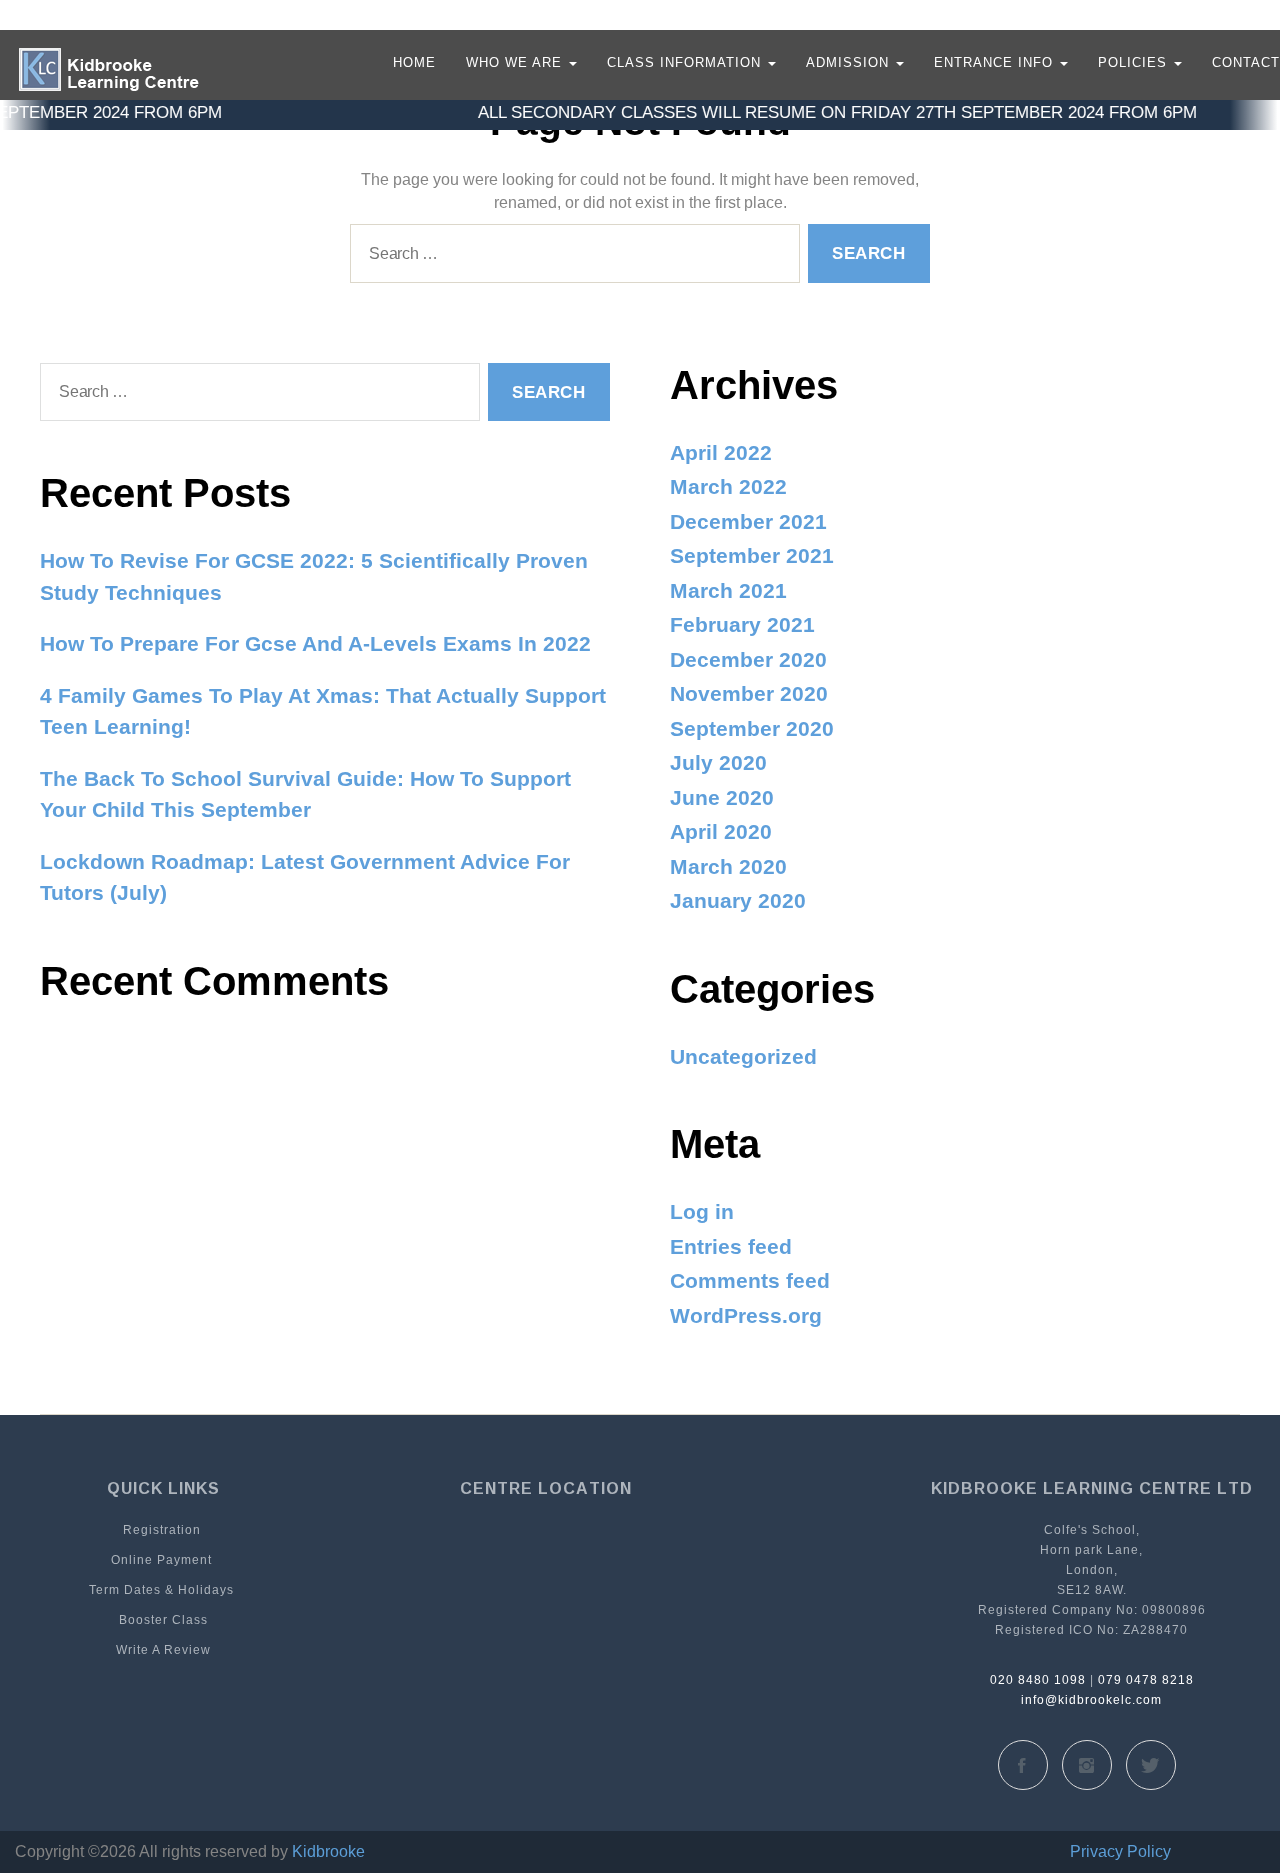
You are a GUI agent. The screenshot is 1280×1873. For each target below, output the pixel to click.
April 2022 (721, 452)
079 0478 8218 (1146, 1680)
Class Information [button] (686, 62)
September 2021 (752, 555)
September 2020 (752, 728)
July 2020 (718, 762)
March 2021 (728, 590)
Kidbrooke (328, 1851)
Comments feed (750, 1280)
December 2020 (748, 659)
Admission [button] (850, 62)
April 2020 (721, 831)
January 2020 (738, 900)
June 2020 (722, 797)
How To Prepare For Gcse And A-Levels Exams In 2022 (315, 643)
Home (414, 62)
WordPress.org (746, 1315)
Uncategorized (743, 1056)
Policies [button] (1135, 62)
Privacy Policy (1120, 1851)
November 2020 (749, 693)
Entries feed (731, 1246)
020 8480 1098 (1038, 1680)
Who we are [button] (516, 62)
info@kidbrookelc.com (1091, 1700)
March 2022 (728, 486)
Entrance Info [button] (996, 62)
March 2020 (728, 866)
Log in (702, 1211)
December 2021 (748, 521)
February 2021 (742, 624)
